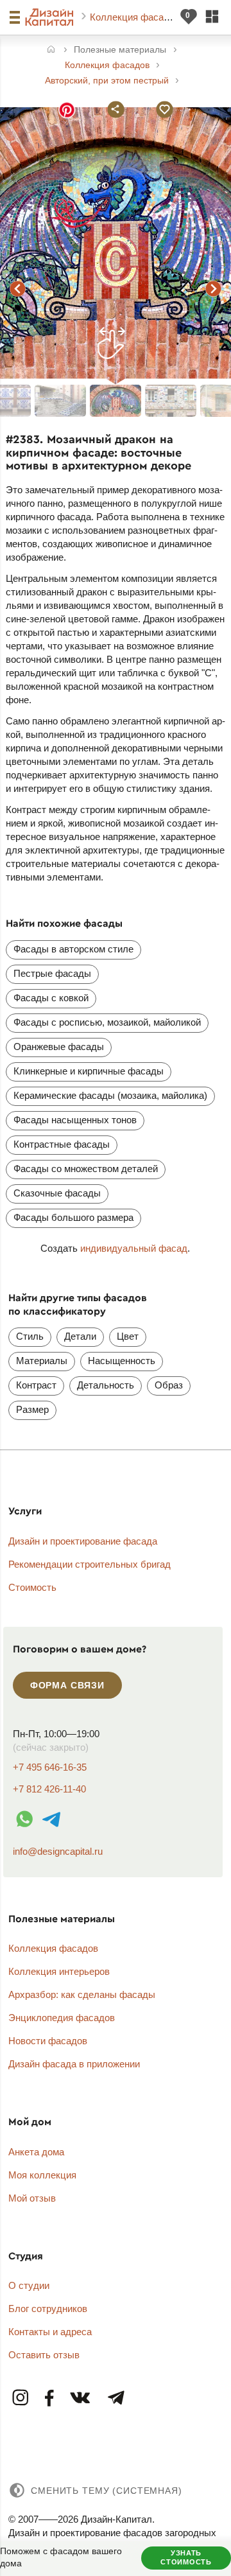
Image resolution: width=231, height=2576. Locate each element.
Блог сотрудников (48, 2309)
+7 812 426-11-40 (49, 1789)
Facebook (50, 2398)
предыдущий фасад (17, 288)
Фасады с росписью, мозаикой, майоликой (107, 1022)
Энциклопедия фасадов (62, 2018)
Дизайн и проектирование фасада (83, 1541)
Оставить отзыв (44, 2355)
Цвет (128, 1336)
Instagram (21, 2398)
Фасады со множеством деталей (86, 1169)
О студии (29, 2285)
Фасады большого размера (73, 1217)
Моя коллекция (42, 2175)
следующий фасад (214, 288)
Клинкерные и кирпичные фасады (89, 1071)
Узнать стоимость (186, 2557)
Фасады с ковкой (51, 998)
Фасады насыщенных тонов (75, 1120)
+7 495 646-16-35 (50, 1767)
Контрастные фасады (62, 1144)
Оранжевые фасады (59, 1047)
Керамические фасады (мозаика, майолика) (110, 1095)
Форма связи (67, 1685)
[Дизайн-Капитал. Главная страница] (51, 17)
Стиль (30, 1336)
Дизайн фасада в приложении (74, 2064)
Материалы (42, 1361)
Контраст (36, 1385)
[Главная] (51, 50)
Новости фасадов (48, 2041)
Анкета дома (36, 2152)
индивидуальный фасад (134, 1248)
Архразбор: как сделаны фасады (82, 1994)
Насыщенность (122, 1361)
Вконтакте (81, 2398)
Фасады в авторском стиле (73, 949)
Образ (169, 1385)
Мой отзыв (32, 2198)
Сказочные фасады (57, 1193)
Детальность (106, 1385)
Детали (80, 1336)
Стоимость (32, 1587)
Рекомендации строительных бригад (90, 1564)
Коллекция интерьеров (59, 1971)
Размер (32, 1409)
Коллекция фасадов (136, 17)
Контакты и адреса (50, 2332)
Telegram (116, 2398)
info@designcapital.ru (58, 1851)
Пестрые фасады (52, 973)
